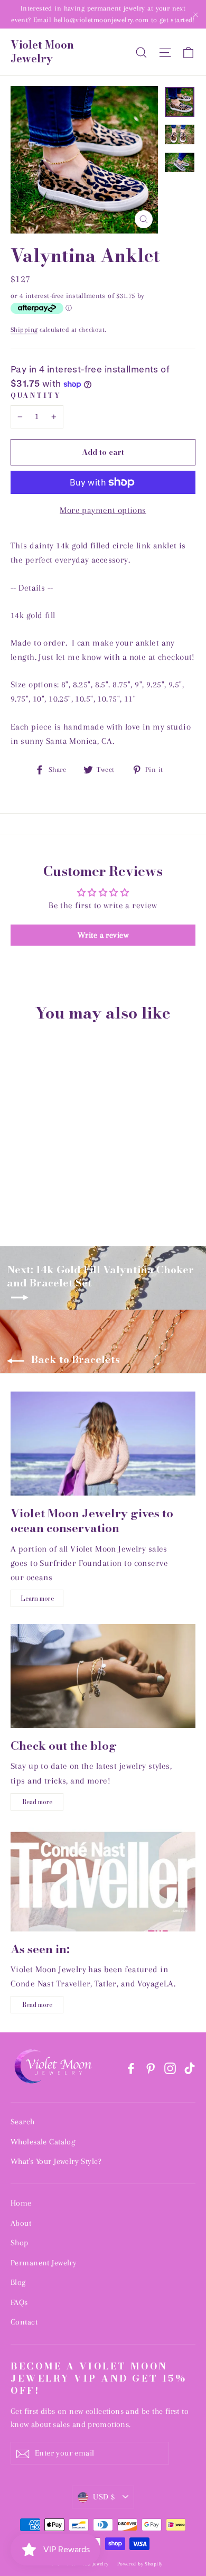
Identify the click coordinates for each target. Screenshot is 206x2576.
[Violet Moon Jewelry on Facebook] (131, 2068)
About (21, 2223)
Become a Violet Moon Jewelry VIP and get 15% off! (99, 2378)
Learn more (37, 1598)
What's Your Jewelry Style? (56, 2161)
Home (21, 2203)
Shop (20, 2243)
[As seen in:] (103, 1879)
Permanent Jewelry (44, 2263)
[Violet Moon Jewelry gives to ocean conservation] (103, 1444)
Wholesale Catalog (43, 2142)
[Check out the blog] (103, 1676)
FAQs (19, 2302)
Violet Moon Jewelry (42, 52)
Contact (24, 2322)
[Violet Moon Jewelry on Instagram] (170, 2068)
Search (23, 2122)
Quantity (36, 396)
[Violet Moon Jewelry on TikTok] (190, 2068)
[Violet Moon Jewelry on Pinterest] (151, 2068)
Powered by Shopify (140, 2564)
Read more (37, 1802)
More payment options (103, 510)
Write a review (103, 935)
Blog (18, 2282)
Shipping (24, 330)
